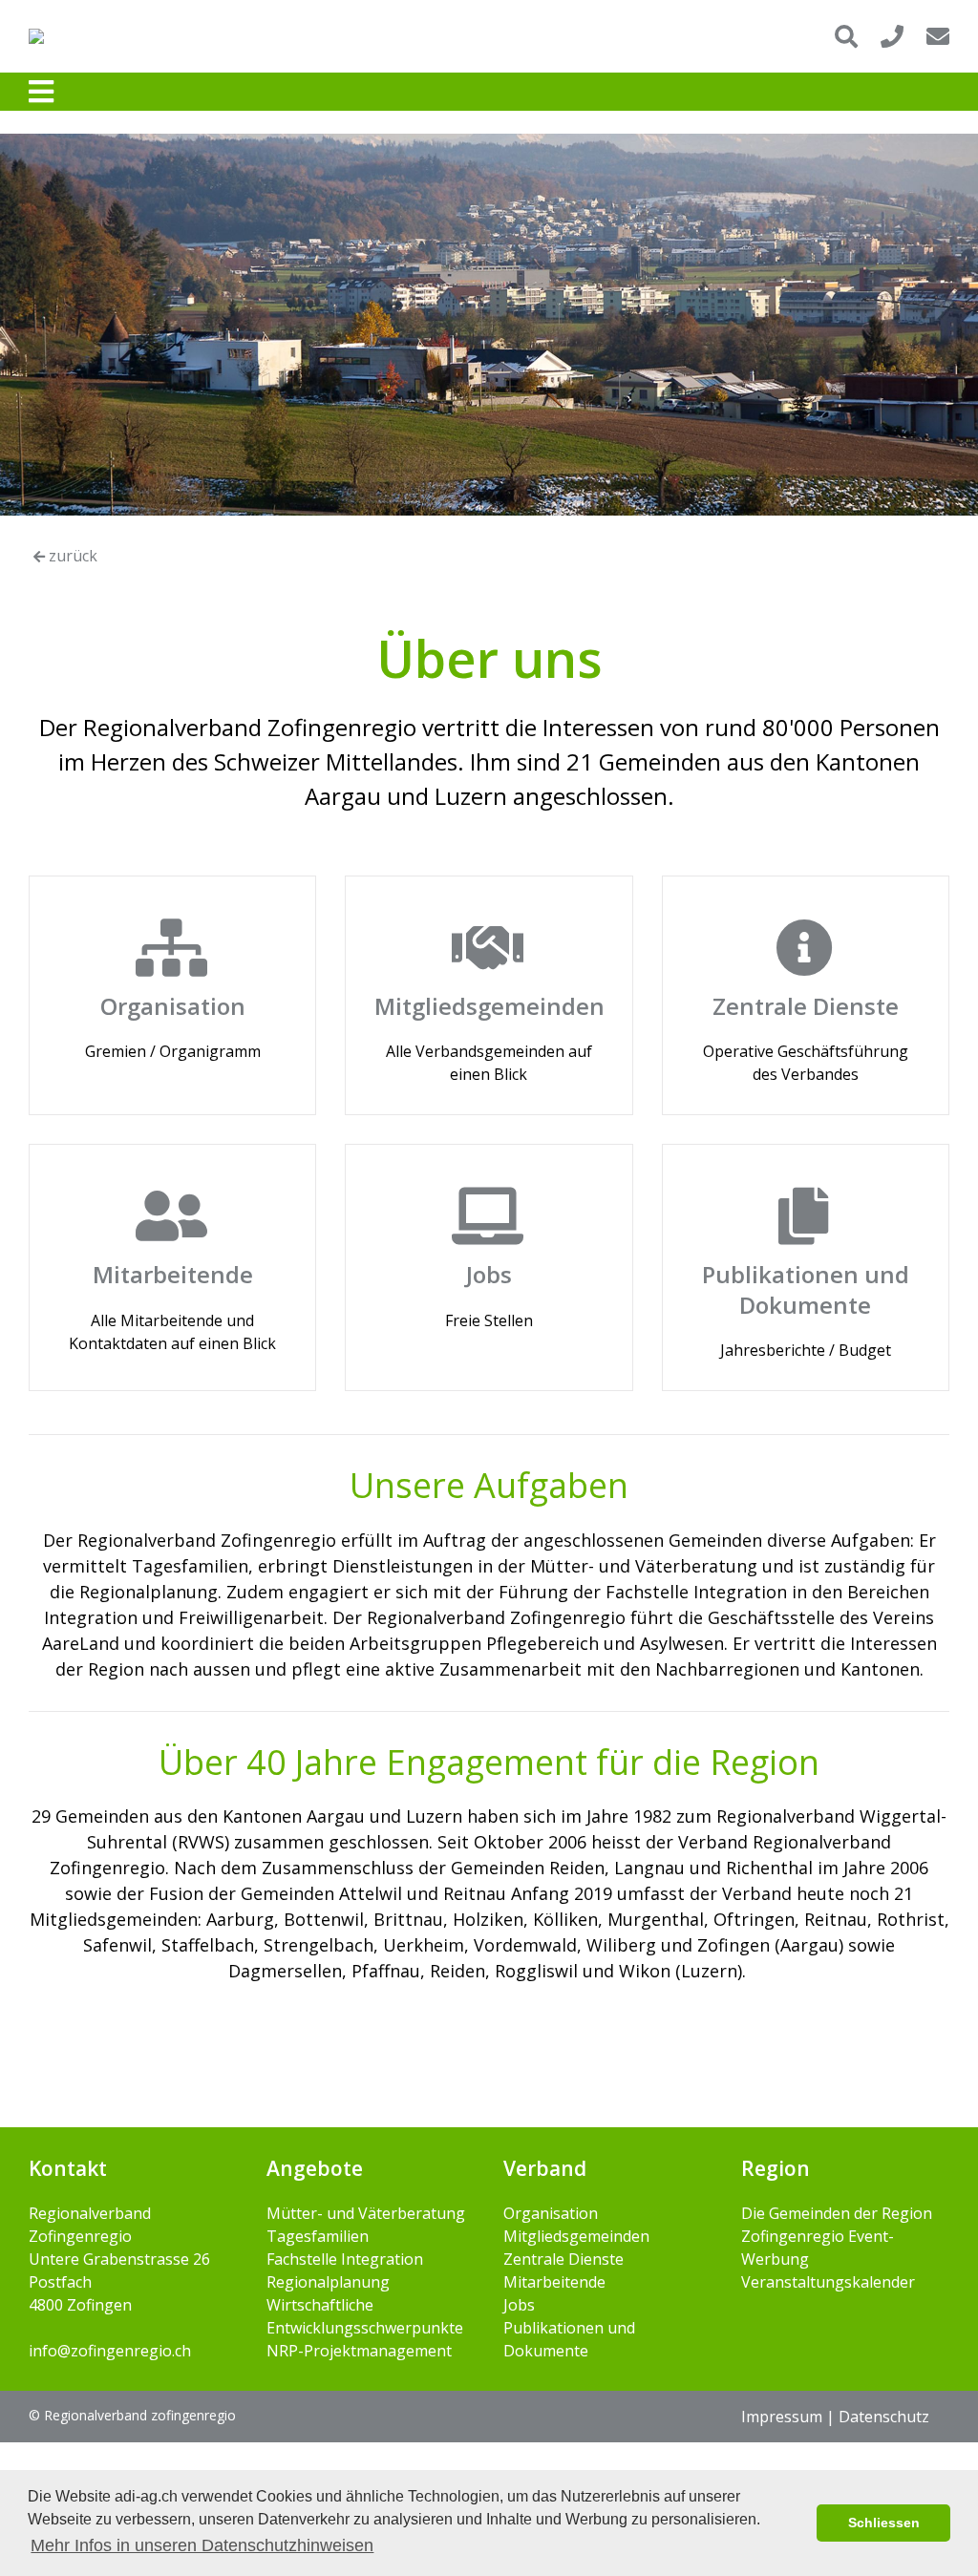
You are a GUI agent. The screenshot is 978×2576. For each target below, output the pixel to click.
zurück (71, 556)
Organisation (551, 2213)
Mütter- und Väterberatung (366, 2213)
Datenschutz (884, 2417)
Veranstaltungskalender (828, 2282)
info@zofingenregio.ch (110, 2351)
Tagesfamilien (318, 2236)
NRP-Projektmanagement (359, 2351)
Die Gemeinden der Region (837, 2213)
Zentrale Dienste (563, 2259)
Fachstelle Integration (345, 2259)
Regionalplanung (328, 2282)
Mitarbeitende (554, 2282)
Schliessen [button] (884, 2523)
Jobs (519, 2305)
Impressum (782, 2417)
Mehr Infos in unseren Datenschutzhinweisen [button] (202, 2545)
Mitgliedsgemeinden (576, 2236)
